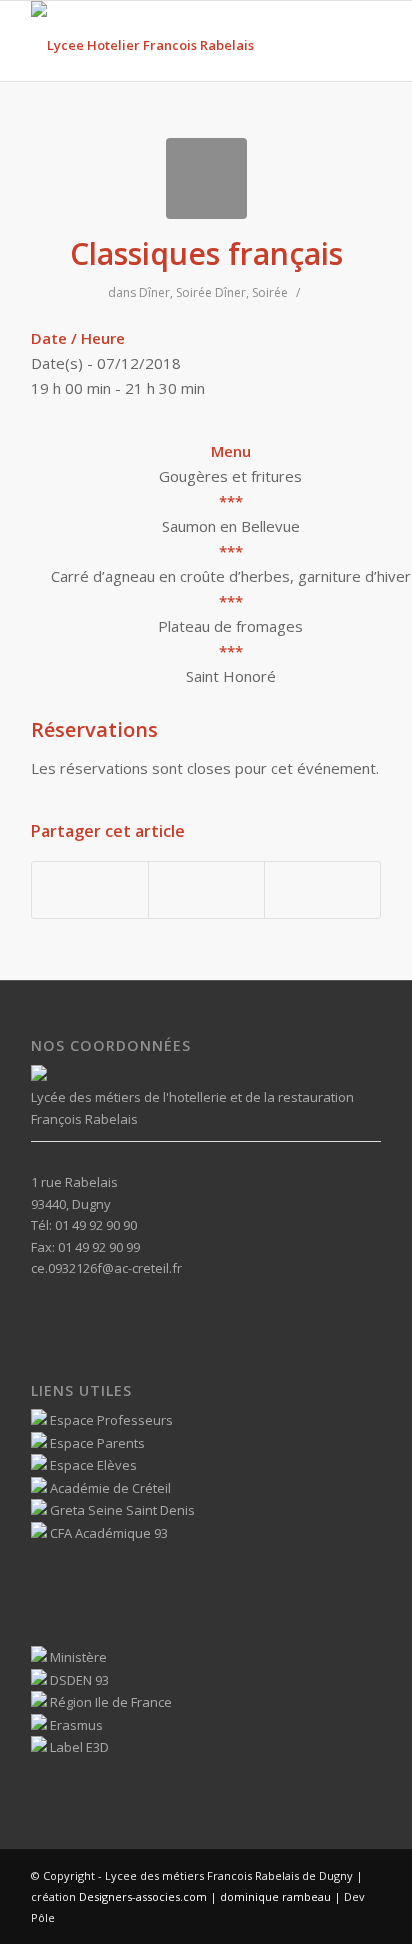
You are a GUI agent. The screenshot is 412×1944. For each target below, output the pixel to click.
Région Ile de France (109, 1702)
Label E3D (78, 1747)
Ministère (77, 1657)
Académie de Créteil (109, 1488)
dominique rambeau (274, 1896)
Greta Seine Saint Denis (121, 1510)
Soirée (194, 292)
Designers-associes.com (143, 1896)
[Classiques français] (206, 178)
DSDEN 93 (78, 1680)
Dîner (154, 292)
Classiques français (206, 253)
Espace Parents (96, 1443)
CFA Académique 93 (107, 1533)
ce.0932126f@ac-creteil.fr (106, 1268)
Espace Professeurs (110, 1420)
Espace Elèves (92, 1465)
